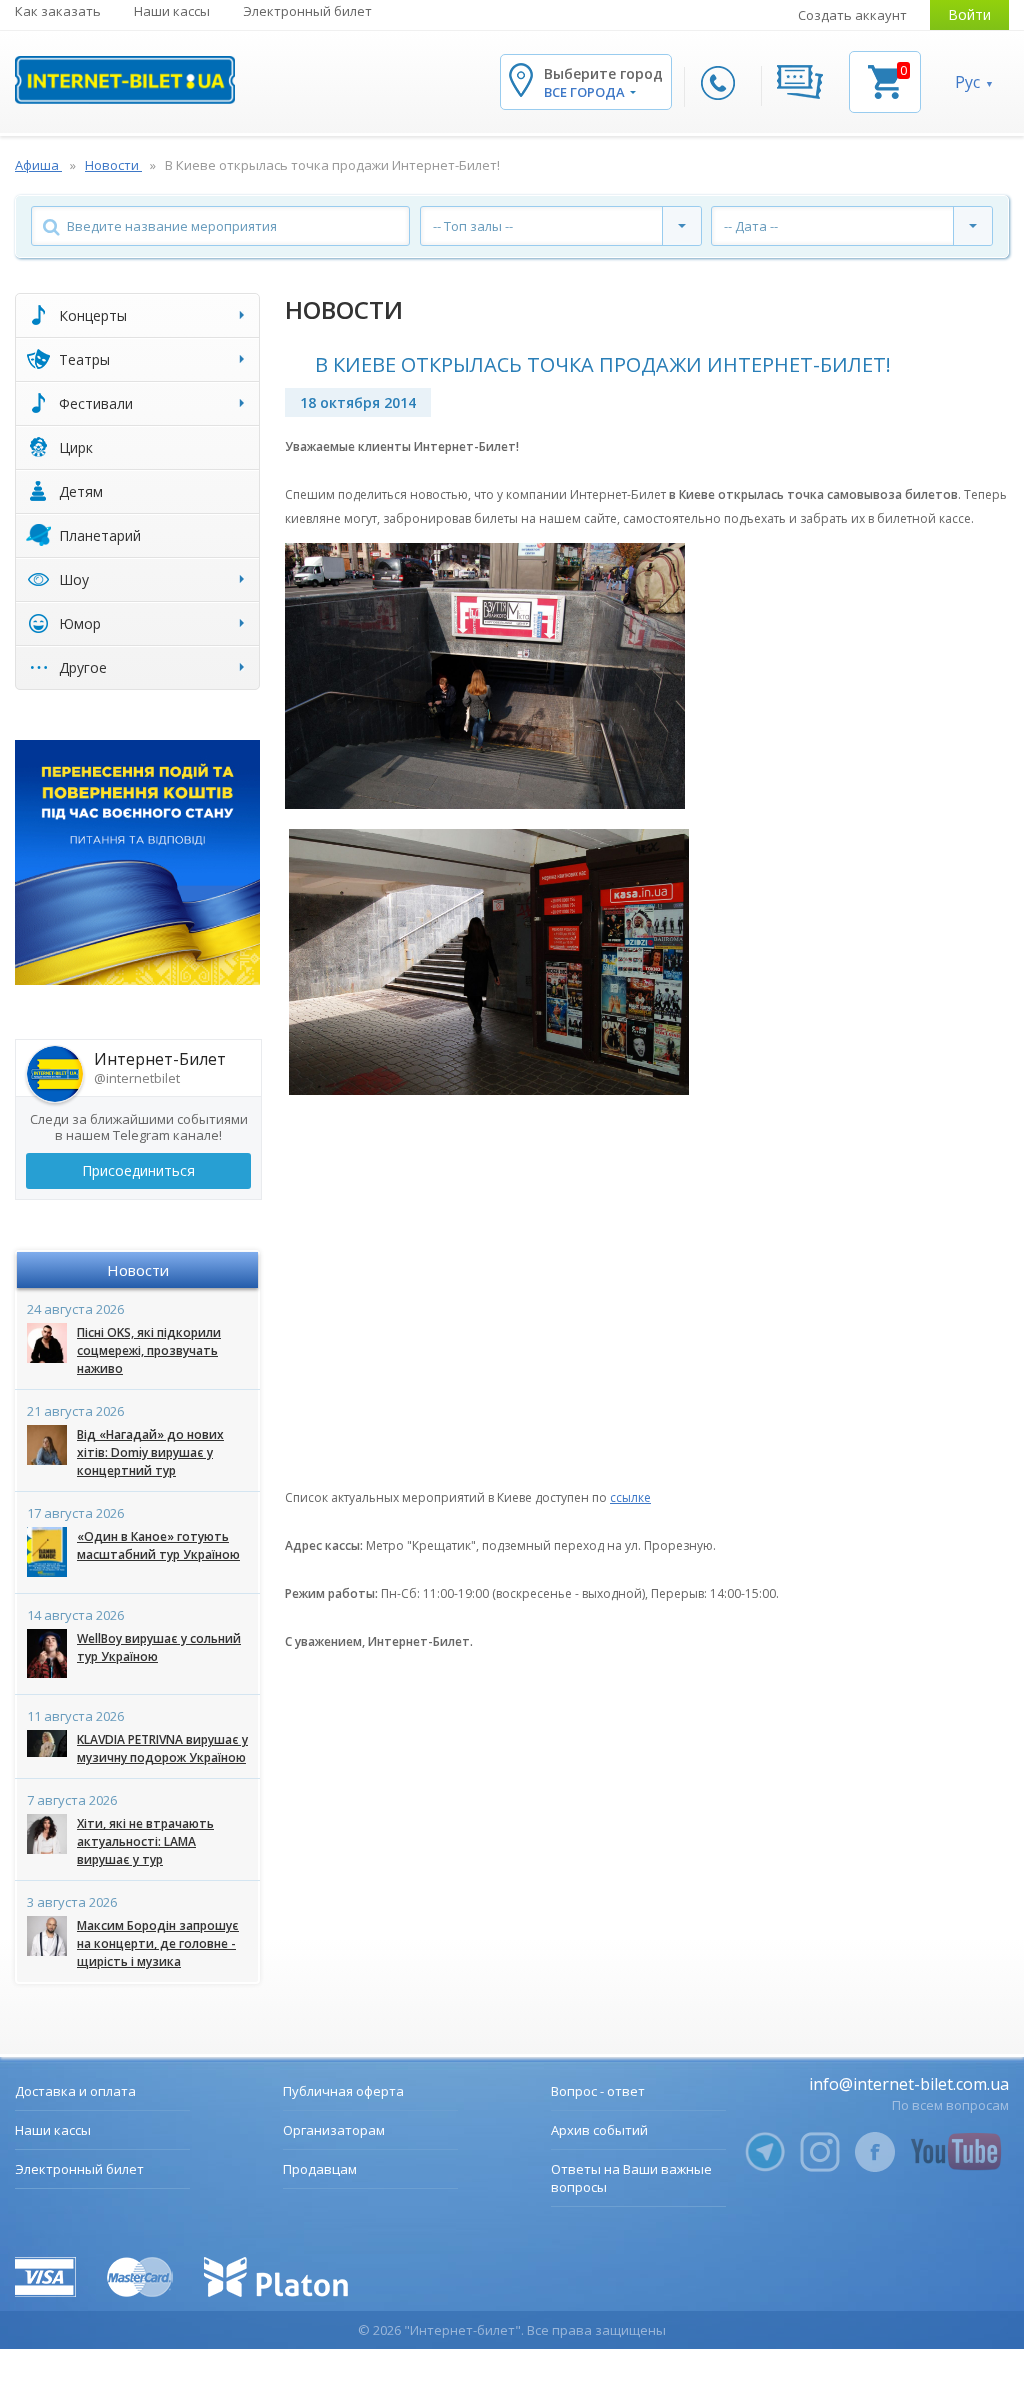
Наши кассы (172, 11)
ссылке (630, 1497)
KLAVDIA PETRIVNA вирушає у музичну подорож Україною (162, 1748)
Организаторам (334, 2130)
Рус (967, 82)
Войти (969, 14)
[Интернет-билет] (125, 80)
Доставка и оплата (75, 2091)
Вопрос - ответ (598, 2091)
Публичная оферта (343, 2091)
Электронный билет (307, 11)
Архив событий (599, 2130)
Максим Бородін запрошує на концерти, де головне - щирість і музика (158, 1943)
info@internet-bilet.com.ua (909, 2084)
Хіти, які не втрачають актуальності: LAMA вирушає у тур (145, 1841)
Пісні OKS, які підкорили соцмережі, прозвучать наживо (149, 1350)
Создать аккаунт (852, 15)
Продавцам (320, 2169)
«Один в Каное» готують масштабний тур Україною (158, 1545)
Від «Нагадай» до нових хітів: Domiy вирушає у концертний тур (150, 1452)
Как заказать (58, 11)
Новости (138, 1270)
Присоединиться (138, 1170)
